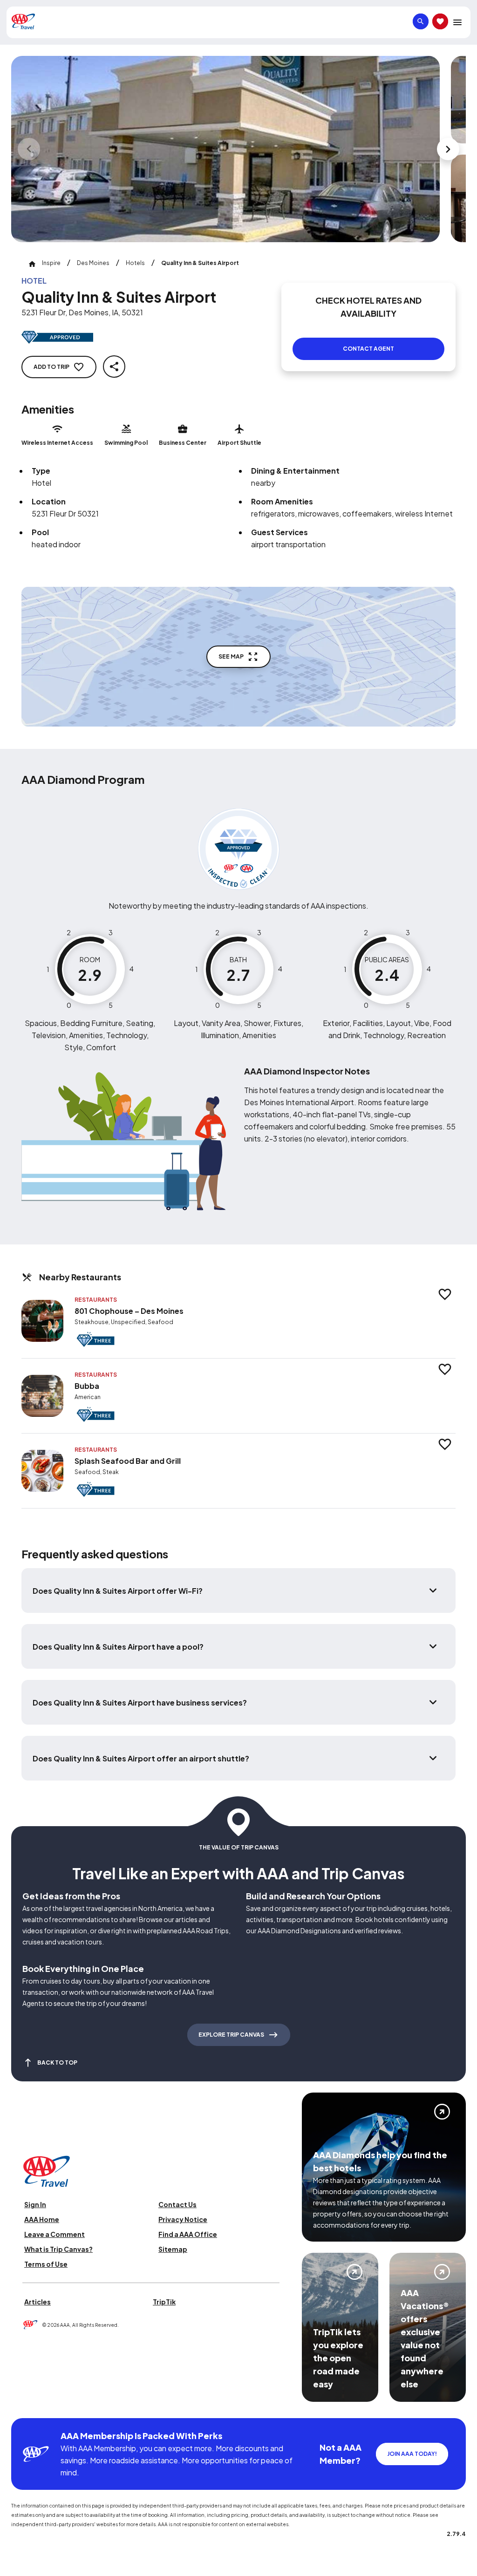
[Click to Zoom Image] (225, 149)
